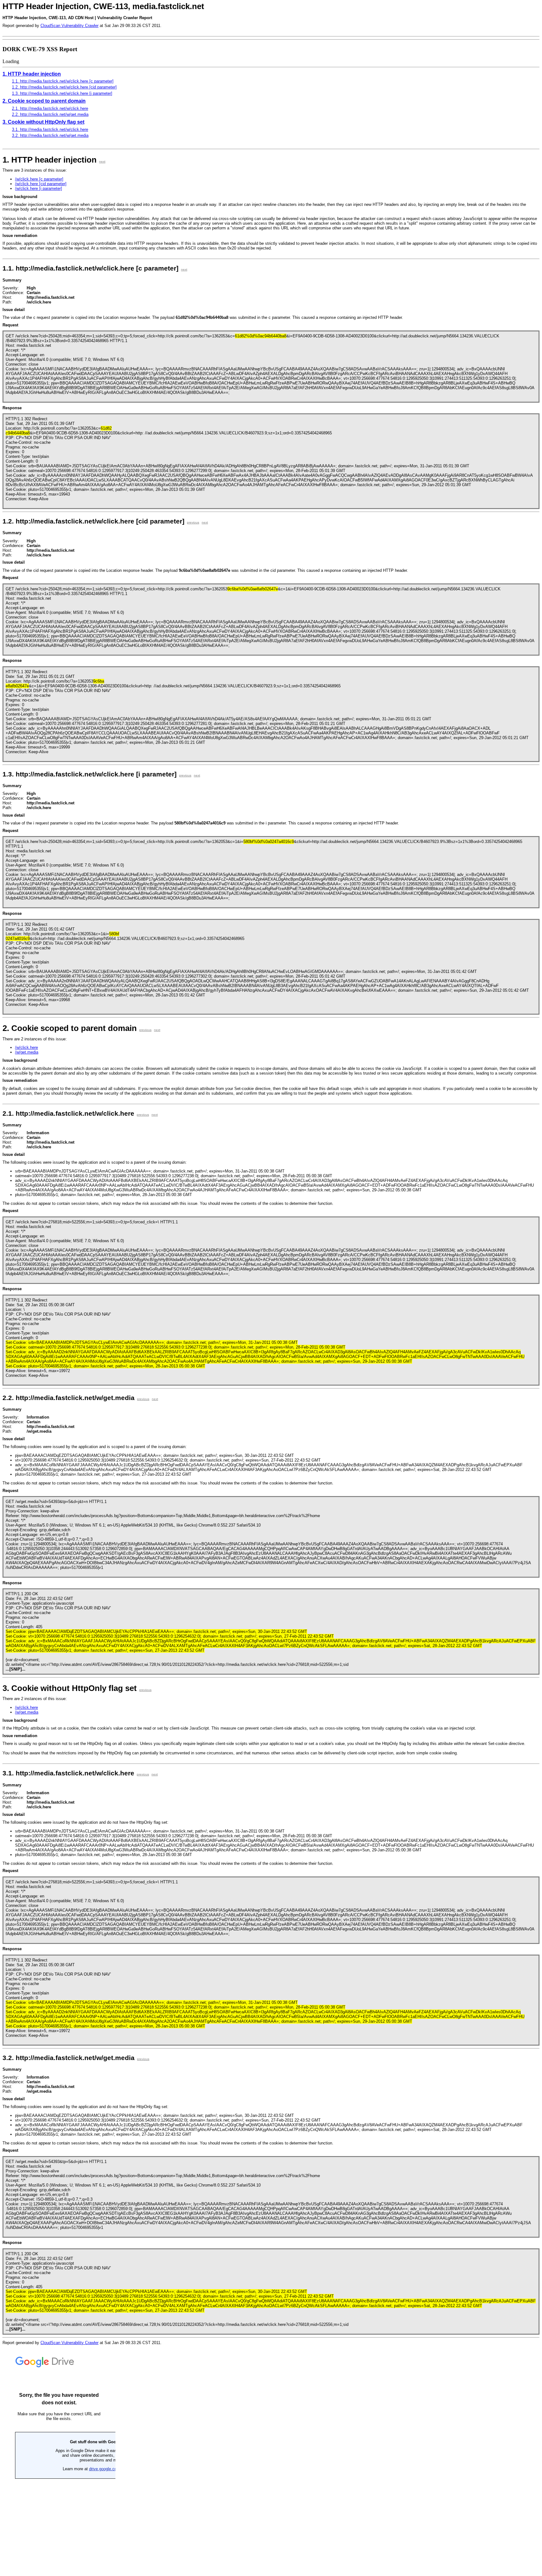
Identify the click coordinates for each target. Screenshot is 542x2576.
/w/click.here (27, 1047)
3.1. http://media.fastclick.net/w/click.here (50, 129)
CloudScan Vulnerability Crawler (69, 26)
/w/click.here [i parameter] (39, 188)
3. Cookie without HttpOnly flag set (43, 122)
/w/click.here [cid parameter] (41, 184)
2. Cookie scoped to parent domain (44, 101)
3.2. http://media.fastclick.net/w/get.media (50, 135)
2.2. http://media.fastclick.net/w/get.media (50, 114)
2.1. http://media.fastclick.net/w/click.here (50, 108)
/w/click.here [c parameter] (39, 179)
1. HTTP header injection (32, 74)
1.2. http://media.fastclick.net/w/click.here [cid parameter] (64, 87)
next (102, 161)
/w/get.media (27, 1052)
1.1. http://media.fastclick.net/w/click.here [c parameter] (63, 81)
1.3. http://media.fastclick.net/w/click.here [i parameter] (62, 93)
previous (193, 522)
